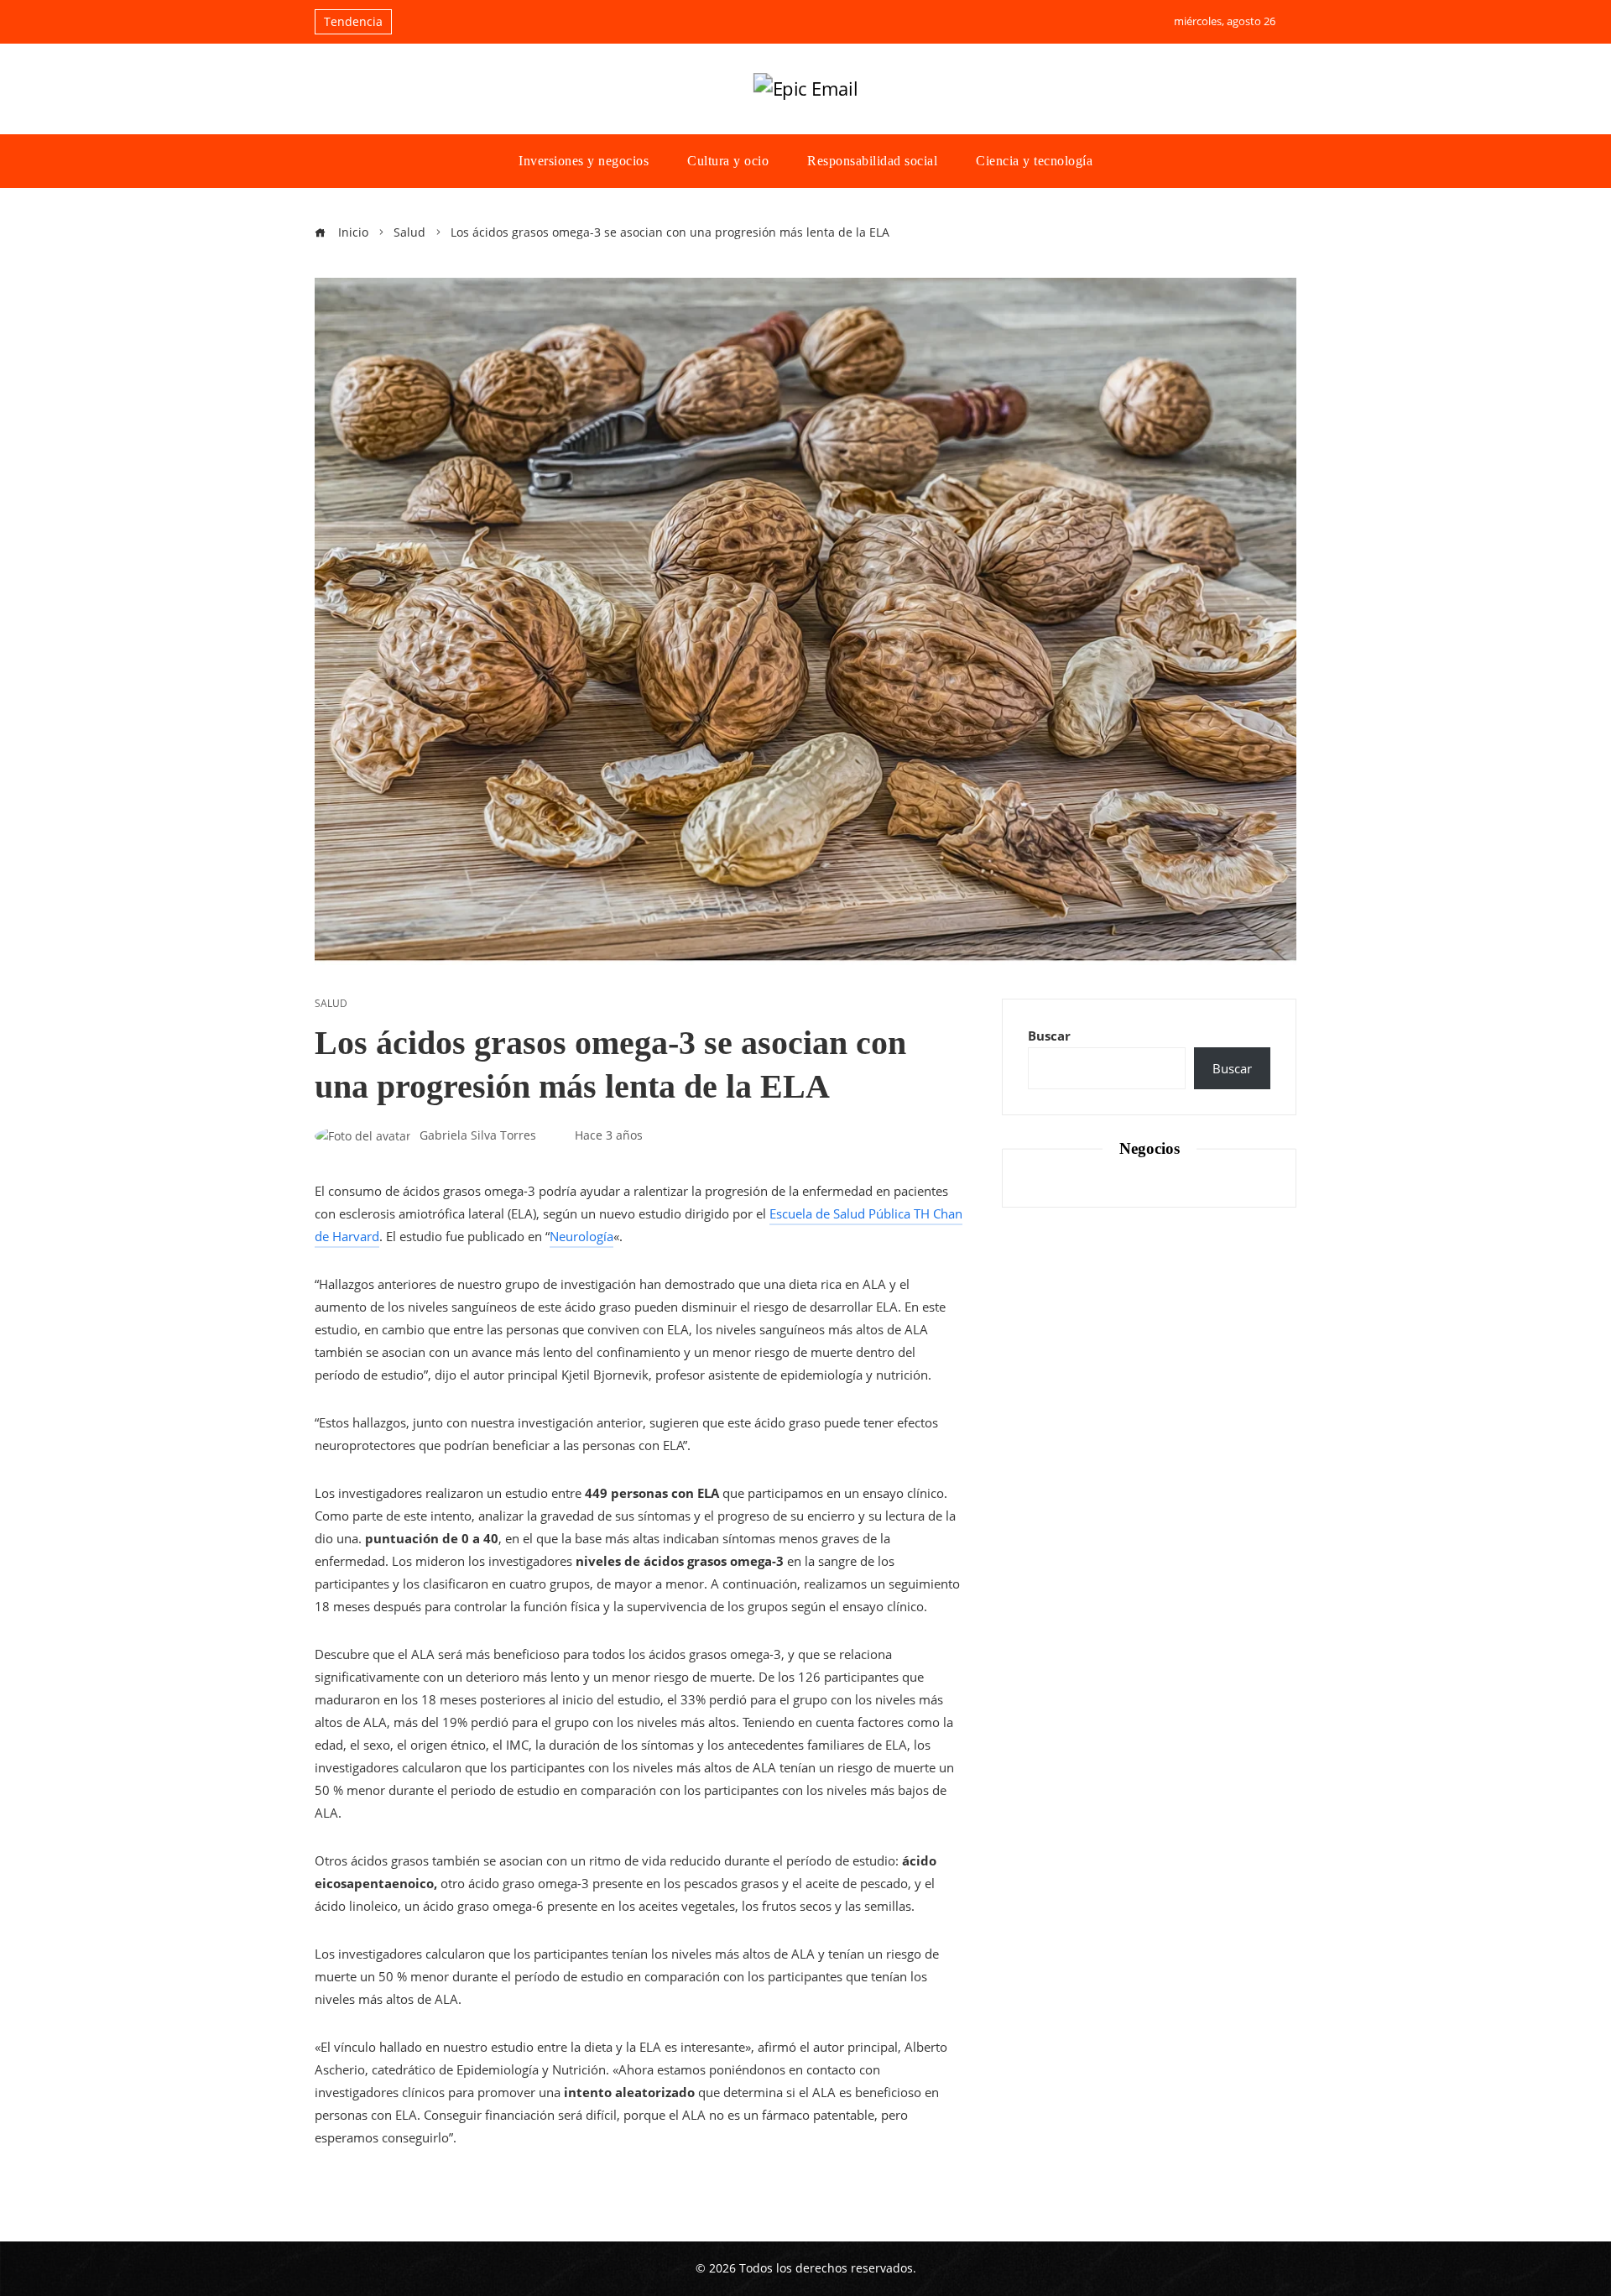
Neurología (581, 1236)
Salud (331, 1004)
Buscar (1049, 1036)
